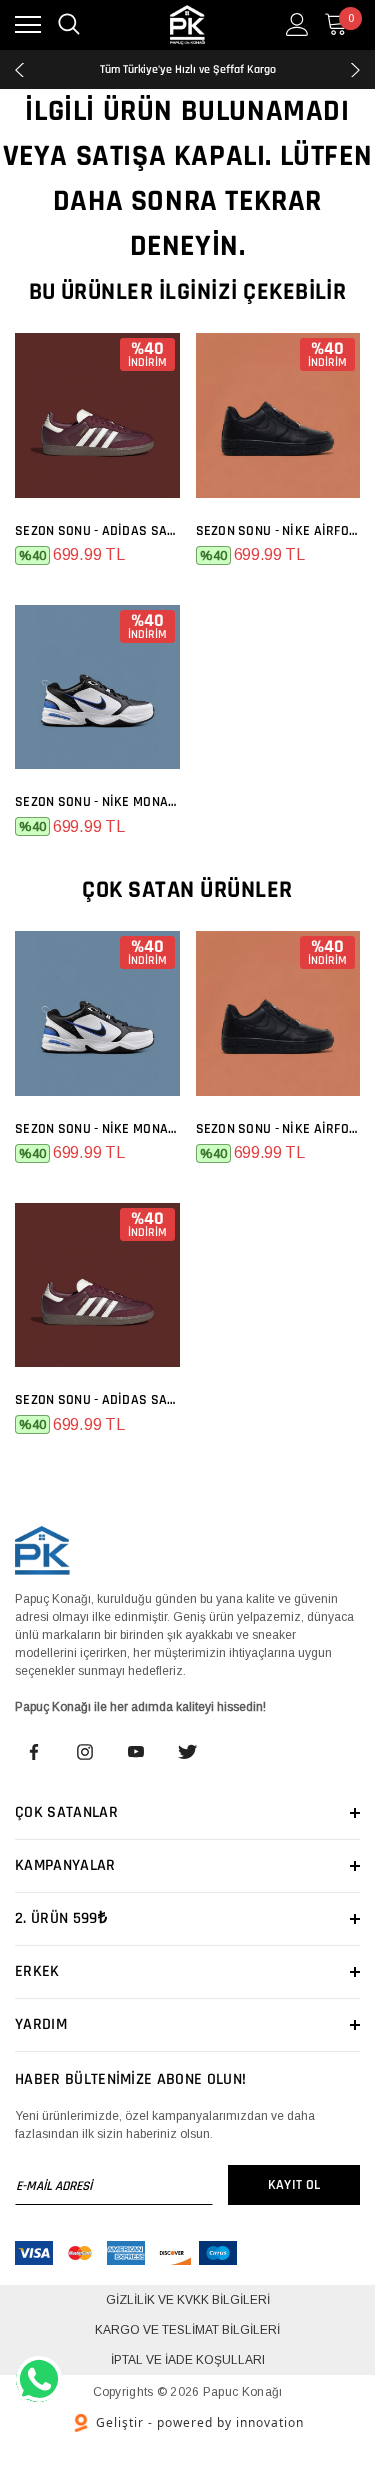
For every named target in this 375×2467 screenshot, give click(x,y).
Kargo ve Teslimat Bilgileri (187, 2330)
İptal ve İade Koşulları (188, 2360)
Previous (19, 70)
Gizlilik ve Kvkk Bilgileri (188, 2300)
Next (356, 70)
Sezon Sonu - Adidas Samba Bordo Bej (97, 531)
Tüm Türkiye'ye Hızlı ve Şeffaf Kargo (188, 63)
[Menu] (28, 25)
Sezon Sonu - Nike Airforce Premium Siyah (278, 531)
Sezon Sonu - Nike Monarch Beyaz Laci (97, 802)
